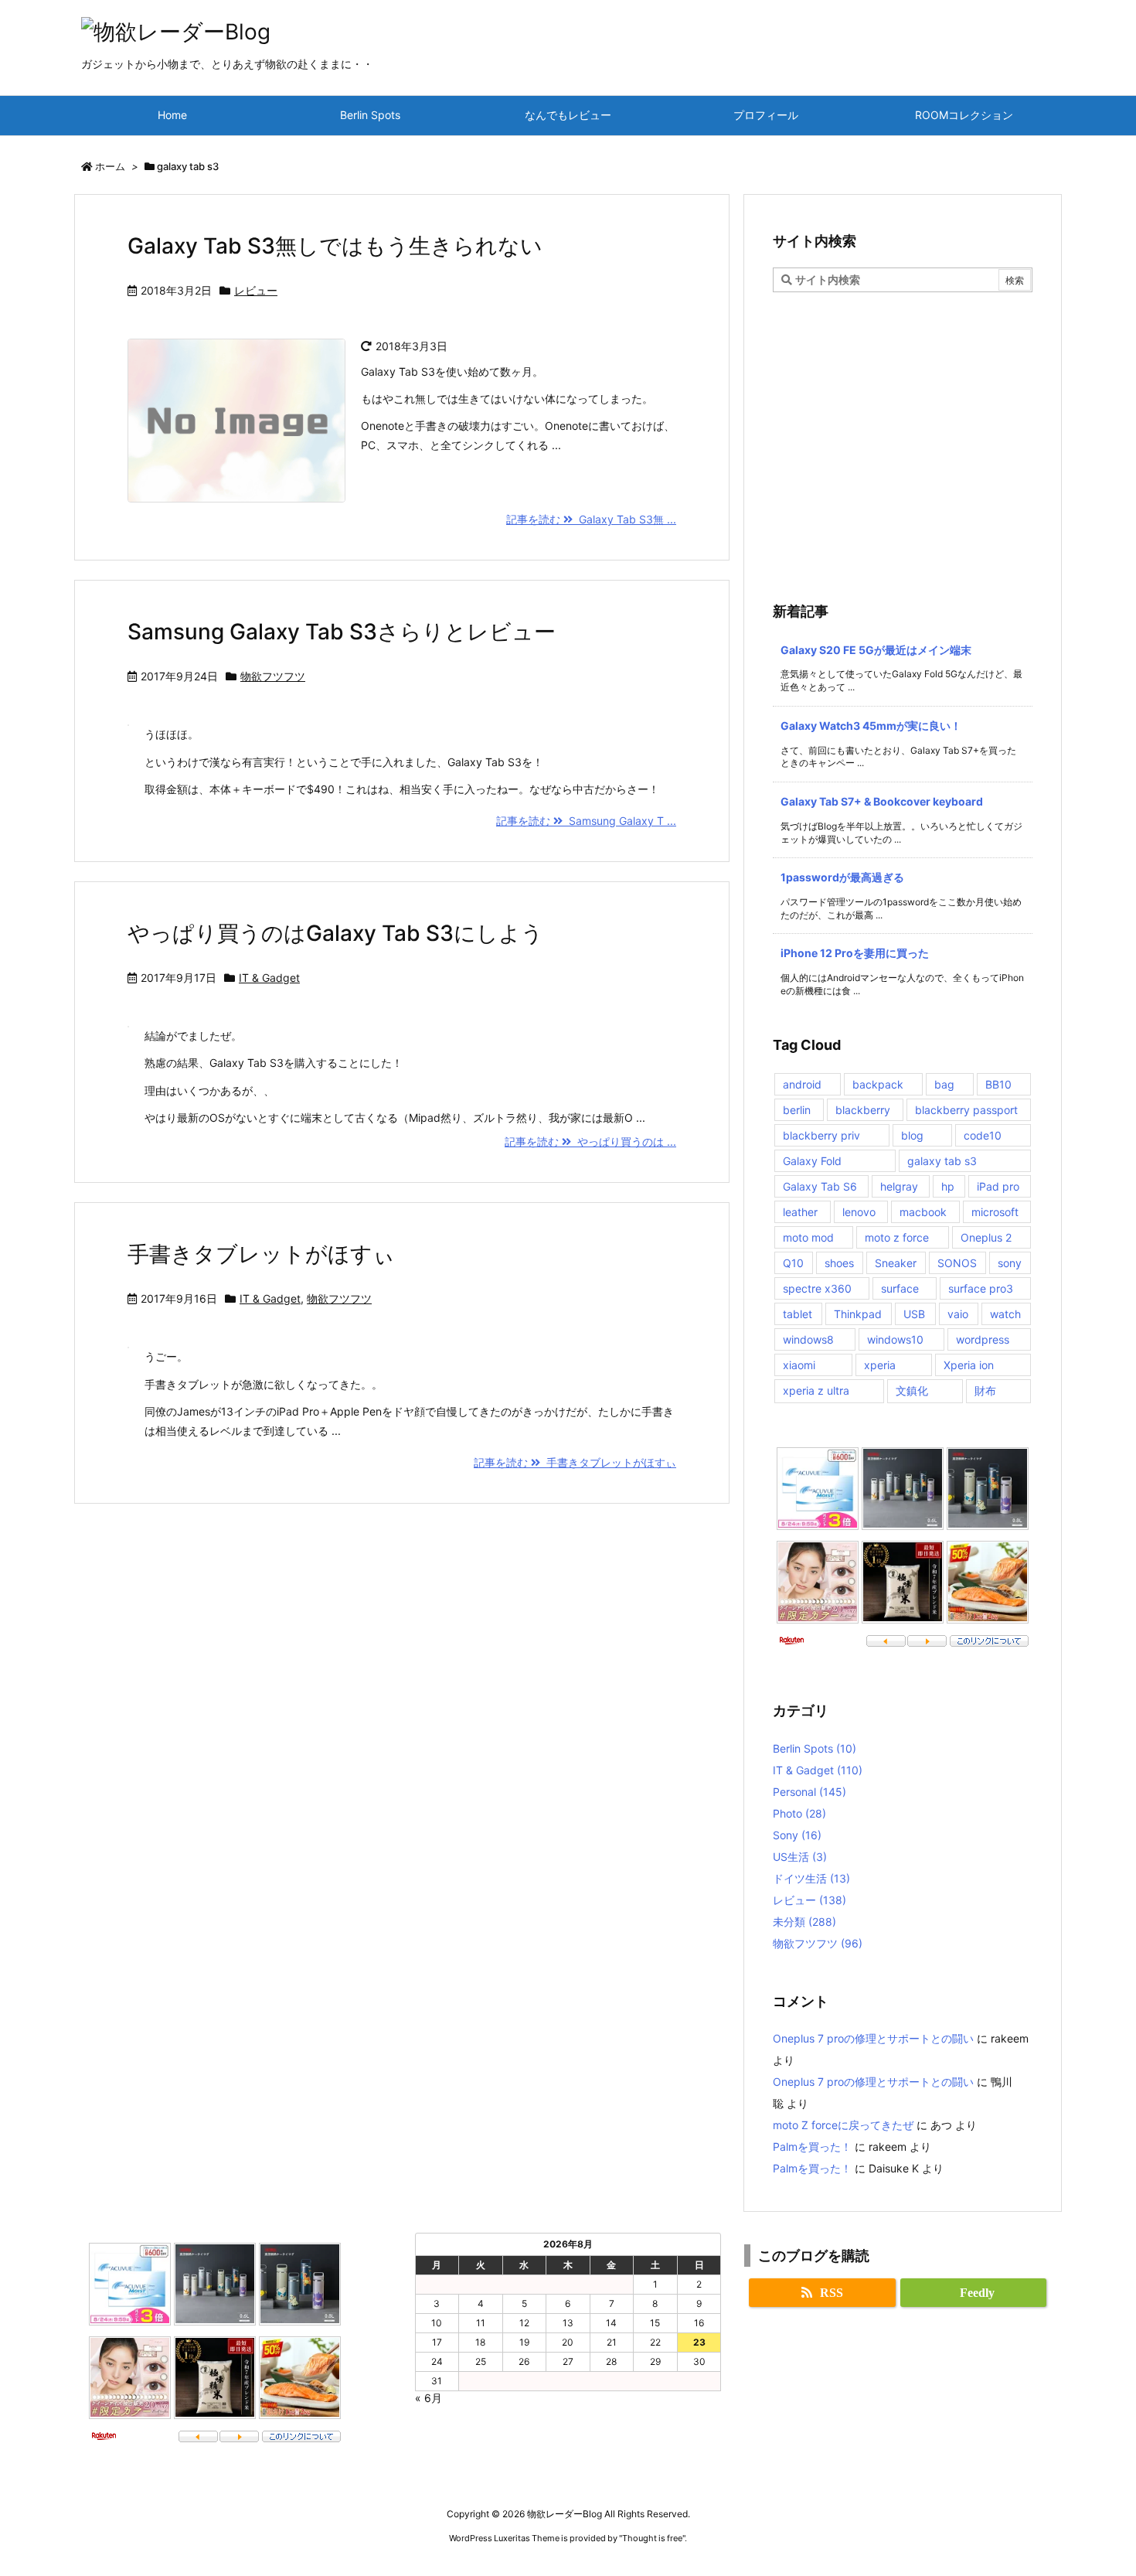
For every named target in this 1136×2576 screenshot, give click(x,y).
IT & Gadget (269, 978)
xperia (880, 1365)
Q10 (793, 1263)
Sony (797, 1835)
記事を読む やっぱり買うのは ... (590, 1141)
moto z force (897, 1237)
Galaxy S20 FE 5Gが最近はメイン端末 (876, 650)
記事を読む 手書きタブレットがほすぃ (575, 1462)
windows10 (895, 1339)
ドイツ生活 (811, 1878)
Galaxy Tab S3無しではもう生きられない (335, 246)
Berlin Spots (815, 1748)
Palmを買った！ (812, 2147)
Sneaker (896, 1263)
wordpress (983, 1339)
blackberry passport (966, 1110)
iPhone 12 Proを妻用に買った (855, 953)
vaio (958, 1314)
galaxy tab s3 (942, 1161)
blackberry (863, 1110)
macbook (923, 1212)
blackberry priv (821, 1135)
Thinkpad (858, 1314)
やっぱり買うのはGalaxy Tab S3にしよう (335, 933)
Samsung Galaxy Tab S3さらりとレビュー (342, 632)
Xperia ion (969, 1365)
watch (1005, 1314)
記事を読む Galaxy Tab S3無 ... (591, 519)
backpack (878, 1084)
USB (914, 1314)
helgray (899, 1186)
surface (900, 1288)
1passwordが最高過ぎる (842, 877)
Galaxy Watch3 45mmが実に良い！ (871, 726)
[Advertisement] (903, 408)
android (802, 1084)
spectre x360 (817, 1288)
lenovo (859, 1212)
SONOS (957, 1263)
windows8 (808, 1339)
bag (944, 1084)
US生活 (800, 1857)
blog (912, 1135)
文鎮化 (912, 1390)
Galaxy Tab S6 (820, 1186)
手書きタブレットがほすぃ (261, 1254)
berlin (797, 1110)
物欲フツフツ (273, 676)
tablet (798, 1314)
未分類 (804, 1922)
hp (948, 1186)
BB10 (998, 1084)
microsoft (995, 1212)
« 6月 (429, 2398)
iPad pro (998, 1186)
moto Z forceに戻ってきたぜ (843, 2125)
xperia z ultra (816, 1390)
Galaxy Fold (812, 1161)
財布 (985, 1390)
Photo (799, 1813)
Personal (809, 1792)
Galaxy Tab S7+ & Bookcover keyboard (882, 801)
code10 (983, 1135)
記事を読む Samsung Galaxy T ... (586, 821)
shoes (839, 1263)
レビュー (256, 290)
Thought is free (652, 2538)
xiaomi (799, 1365)
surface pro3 (981, 1288)
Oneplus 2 (986, 1237)
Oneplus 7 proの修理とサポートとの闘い (873, 2038)
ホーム (110, 166)
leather (800, 1212)
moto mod (808, 1237)
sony (1010, 1263)
